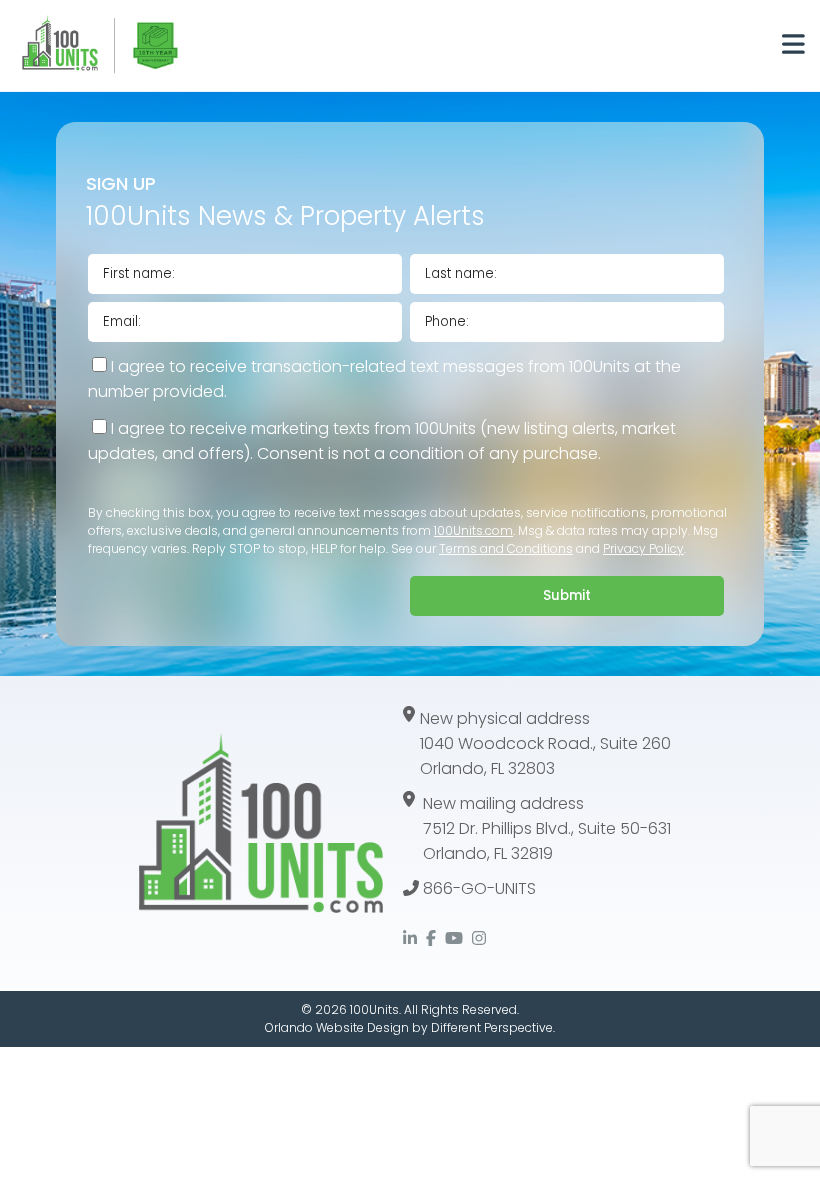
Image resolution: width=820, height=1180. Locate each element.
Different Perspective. (493, 1027)
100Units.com (473, 530)
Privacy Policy (643, 548)
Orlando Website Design (337, 1027)
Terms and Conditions (506, 548)
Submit (567, 595)
